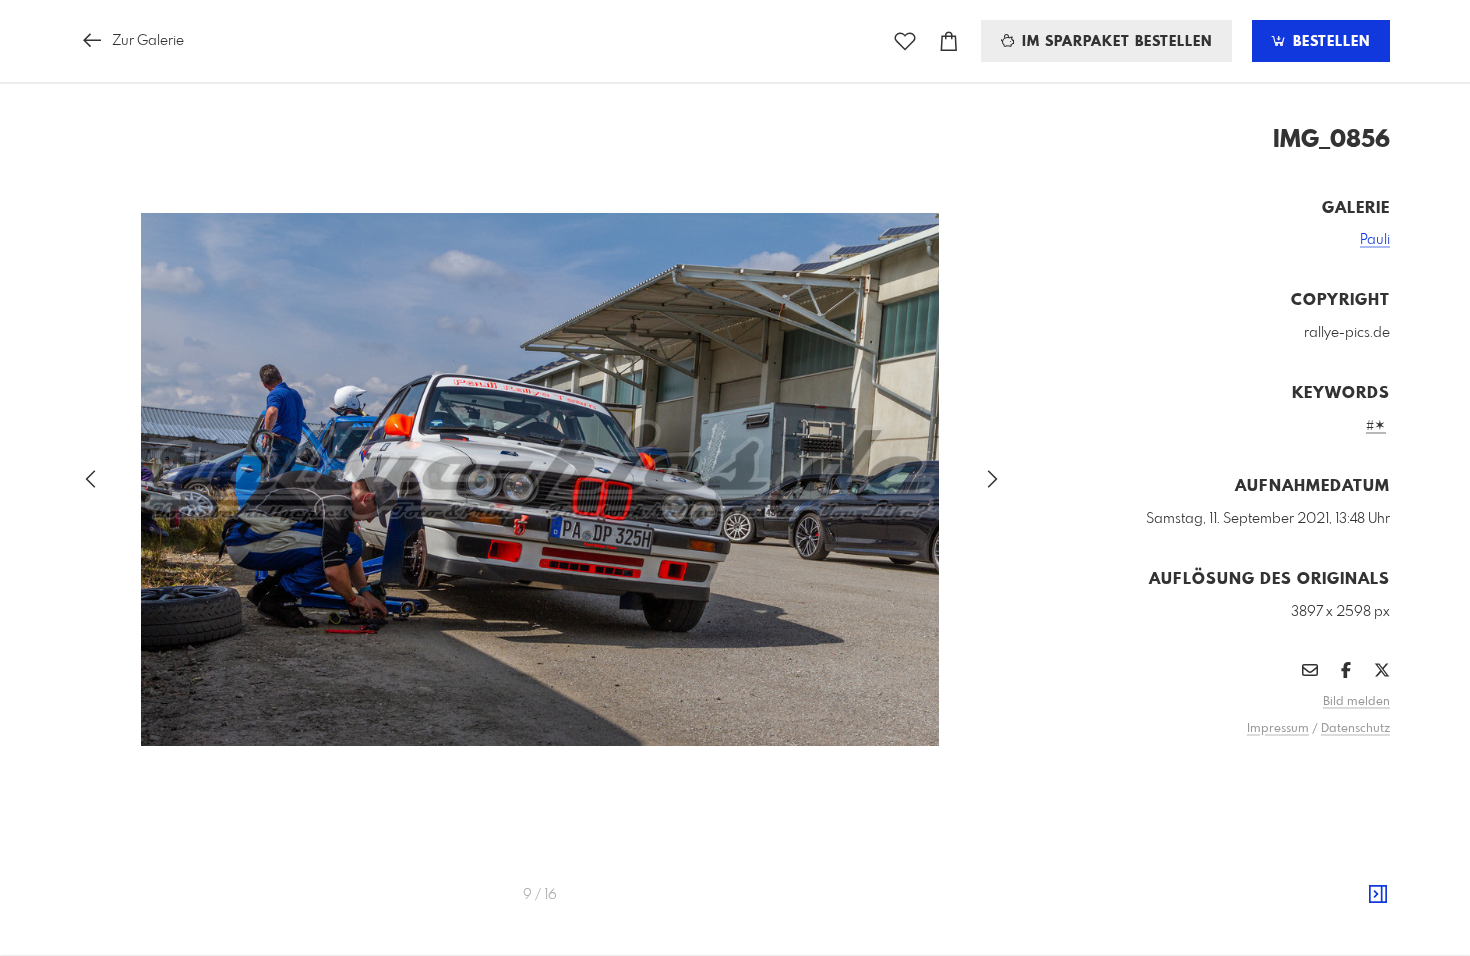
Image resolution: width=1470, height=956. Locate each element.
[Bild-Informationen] (1378, 895)
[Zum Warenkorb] (949, 41)
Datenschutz (1355, 729)
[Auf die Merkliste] (905, 41)
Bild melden (1356, 702)
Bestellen (1329, 42)
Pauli (1375, 240)
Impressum (1278, 729)
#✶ (1376, 426)
